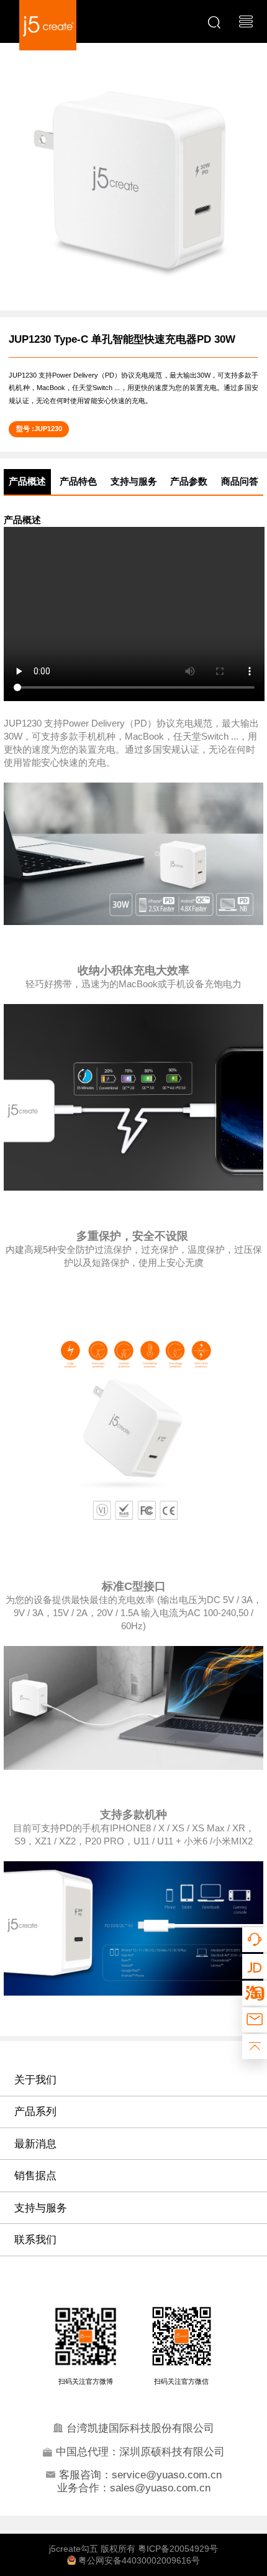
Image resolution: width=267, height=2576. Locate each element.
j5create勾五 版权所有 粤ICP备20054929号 (133, 2549)
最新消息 (35, 2144)
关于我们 (35, 2080)
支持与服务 (41, 2208)
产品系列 (35, 2111)
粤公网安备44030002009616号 (138, 2561)
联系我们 (35, 2239)
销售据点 (35, 2175)
